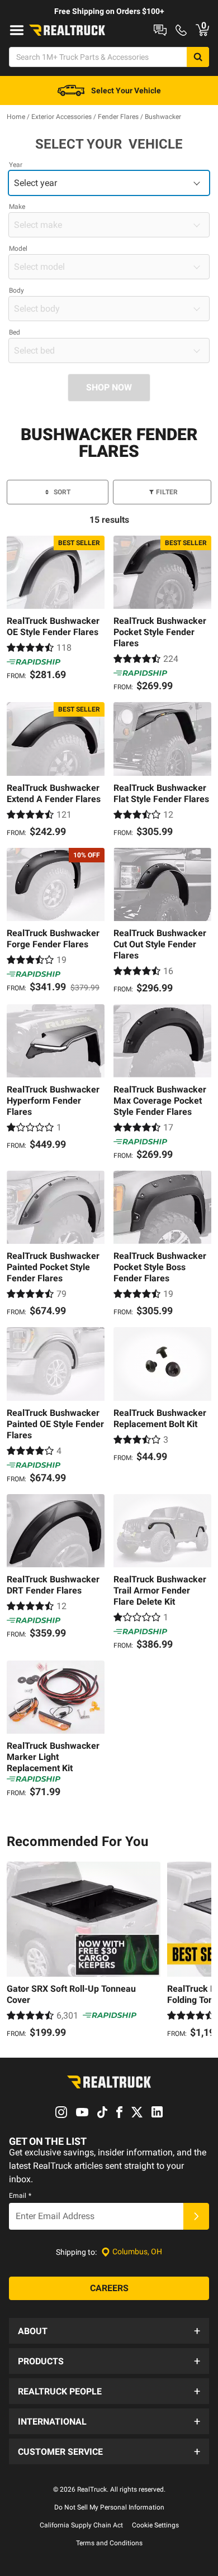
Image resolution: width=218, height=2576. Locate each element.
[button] (109, 2331)
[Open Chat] (160, 30)
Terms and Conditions (109, 2543)
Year (16, 165)
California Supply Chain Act (81, 2525)
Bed (15, 332)
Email (20, 2196)
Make (17, 207)
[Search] (198, 57)
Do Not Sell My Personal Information (109, 2507)
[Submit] (196, 2216)
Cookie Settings (155, 2525)
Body (16, 290)
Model (18, 249)
